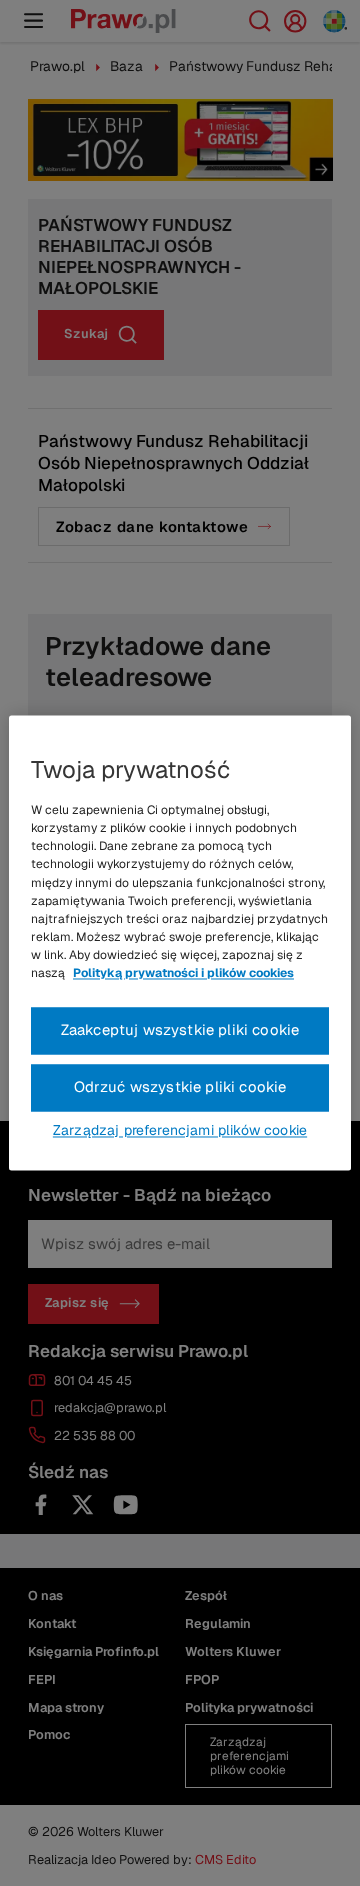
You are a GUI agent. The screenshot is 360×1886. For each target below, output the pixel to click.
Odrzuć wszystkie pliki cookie (180, 1087)
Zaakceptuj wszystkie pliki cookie (180, 1030)
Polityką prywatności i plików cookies (183, 974)
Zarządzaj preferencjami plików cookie (180, 1131)
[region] (180, 942)
